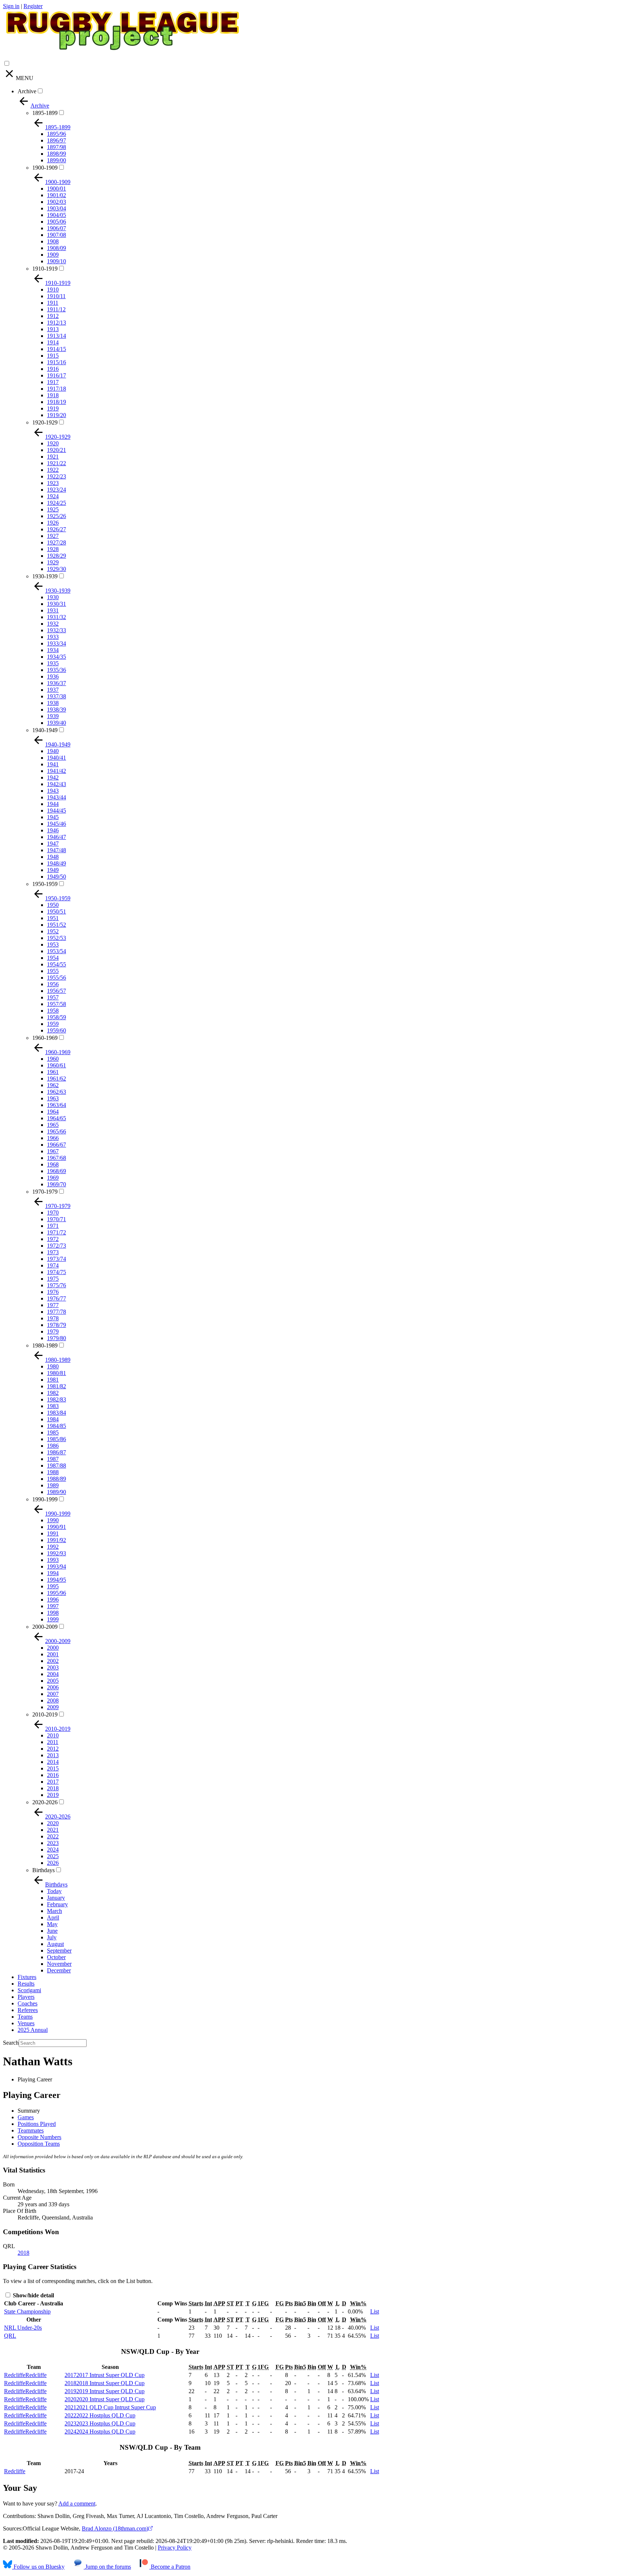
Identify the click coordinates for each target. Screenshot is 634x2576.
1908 (53, 241)
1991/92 (57, 1540)
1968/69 (57, 1171)
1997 (53, 1606)
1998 (53, 1613)
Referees (28, 2010)
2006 (53, 1687)
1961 (53, 1072)
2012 (53, 1749)
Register (33, 6)
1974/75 (57, 1272)
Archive (27, 91)
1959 (53, 1024)
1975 (53, 1279)
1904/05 (57, 215)
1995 (53, 1586)
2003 (53, 1667)
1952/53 (57, 938)
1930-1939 (45, 576)
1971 (53, 1226)
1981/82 (57, 1386)
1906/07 (57, 228)
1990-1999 (45, 1499)
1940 (53, 751)
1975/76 (57, 1285)
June (52, 1931)
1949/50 (57, 877)
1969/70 (57, 1184)
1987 (53, 1459)
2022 (53, 1836)
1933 (53, 637)
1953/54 (57, 951)
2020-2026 (45, 1802)
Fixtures (27, 1977)
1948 (53, 857)
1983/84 (57, 1413)
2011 (53, 1742)
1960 (53, 1059)
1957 (53, 997)
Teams (25, 2017)
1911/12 (56, 309)
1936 (53, 676)
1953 (53, 945)
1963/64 (57, 1105)
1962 (53, 1085)
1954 (53, 958)
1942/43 (57, 784)
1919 (53, 408)
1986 (53, 1446)
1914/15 (57, 349)
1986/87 (57, 1452)
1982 (53, 1393)
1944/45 (57, 811)
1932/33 (57, 630)
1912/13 (57, 323)
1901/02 (57, 195)
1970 (53, 1213)
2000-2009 (45, 1627)
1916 (53, 369)
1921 (53, 457)
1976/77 (57, 1298)
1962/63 (57, 1092)
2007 (53, 1694)
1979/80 (57, 1338)
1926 (53, 523)
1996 (53, 1600)
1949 (53, 870)
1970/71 (57, 1219)
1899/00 (57, 160)
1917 (53, 382)
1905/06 (57, 222)
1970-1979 (45, 1192)
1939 (53, 716)
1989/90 (57, 1492)
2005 (53, 1681)
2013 (53, 1755)
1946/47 (57, 837)
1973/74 (57, 1259)
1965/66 (57, 1131)
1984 (53, 1419)
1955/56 (57, 978)
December (59, 1970)
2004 (53, 1674)
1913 (53, 329)
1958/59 (57, 1017)
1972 (53, 1239)
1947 (53, 844)
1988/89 (57, 1479)
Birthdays (43, 1870)
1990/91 (57, 1527)
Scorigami (29, 1990)
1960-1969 (45, 1038)
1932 (53, 624)
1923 (53, 483)
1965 (53, 1125)
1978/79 (57, 1325)
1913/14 (57, 336)
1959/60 (57, 1030)
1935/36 (57, 670)
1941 (53, 764)
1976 (53, 1292)
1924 (53, 496)
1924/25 (57, 503)
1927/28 (57, 542)
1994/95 (57, 1580)
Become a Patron (170, 2567)
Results (26, 1984)
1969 (53, 1178)
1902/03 (57, 202)
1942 (53, 777)
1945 (53, 817)
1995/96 (57, 1593)
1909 (53, 255)
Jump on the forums (107, 2567)
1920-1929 (45, 422)
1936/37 (57, 683)
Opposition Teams (39, 2144)
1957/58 (57, 1004)
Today (54, 1891)
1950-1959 (45, 884)
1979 (53, 1332)
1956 (53, 984)
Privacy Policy (175, 2548)
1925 (53, 509)
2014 (53, 1762)
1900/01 (57, 189)
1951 (53, 918)
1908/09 (57, 248)
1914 (53, 342)
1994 (53, 1573)
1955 (53, 971)
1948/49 (57, 863)
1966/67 (57, 1145)
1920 (53, 443)
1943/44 (57, 797)
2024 (53, 1850)
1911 (53, 303)
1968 (53, 1164)
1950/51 (57, 911)
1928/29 (57, 556)
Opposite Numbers (39, 2137)
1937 (53, 690)
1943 (53, 791)
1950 (53, 905)
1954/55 (57, 964)
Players (26, 1997)
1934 (53, 650)
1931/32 (57, 617)
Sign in (11, 6)
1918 (53, 395)
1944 (53, 804)
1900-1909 (45, 168)
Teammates (31, 2130)
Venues (26, 2023)
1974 (53, 1265)
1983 (53, 1406)
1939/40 (57, 723)
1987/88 (57, 1466)
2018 (53, 1788)
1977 (53, 1305)
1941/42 (57, 771)
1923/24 (57, 490)
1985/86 (57, 1439)
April (53, 1917)
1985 (53, 1432)
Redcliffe (15, 2471)
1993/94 (57, 1566)
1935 (53, 663)
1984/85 (57, 1426)
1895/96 (57, 134)
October (56, 1957)
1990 (53, 1520)
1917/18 (57, 389)
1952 (53, 931)
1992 (53, 1547)
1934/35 (57, 657)
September (59, 1951)
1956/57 (57, 991)
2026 (53, 1863)
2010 (53, 1735)
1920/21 (57, 450)
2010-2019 (45, 1714)
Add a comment (77, 2503)
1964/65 (57, 1118)
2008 (53, 1701)
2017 (53, 1782)
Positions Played (37, 2124)
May (52, 1924)
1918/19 (57, 402)
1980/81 (57, 1373)
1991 (53, 1533)
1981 (53, 1380)
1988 (53, 1472)
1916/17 (57, 375)
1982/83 (57, 1399)
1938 (53, 703)
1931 (53, 610)
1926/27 (57, 529)
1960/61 (57, 1065)
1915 (53, 356)
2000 (53, 1648)
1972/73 (57, 1246)
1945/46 (57, 824)
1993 (53, 1560)
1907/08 (57, 235)
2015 (53, 1768)
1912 (53, 316)
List (375, 2311)
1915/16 (57, 362)
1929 (53, 562)
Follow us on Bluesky (38, 2567)
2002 (53, 1661)
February (57, 1904)
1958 (53, 1011)
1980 (53, 1366)
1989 (53, 1485)
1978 (53, 1318)
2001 (53, 1654)
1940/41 (57, 758)
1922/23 (57, 476)
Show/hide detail (33, 2295)
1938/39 (57, 710)
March (54, 1911)
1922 (53, 470)
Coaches (28, 2003)
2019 (53, 1795)
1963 (53, 1098)
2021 (53, 1830)
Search (11, 2043)
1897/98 (57, 147)
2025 (53, 1856)
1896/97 (57, 140)
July (52, 1937)
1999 (53, 1619)
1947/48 (57, 850)
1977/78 (57, 1312)
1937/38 (57, 696)
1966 (53, 1138)
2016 (53, 1775)
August (55, 1944)
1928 (53, 549)
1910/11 (56, 296)
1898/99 (57, 154)
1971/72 (57, 1232)
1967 (53, 1151)
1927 (53, 536)
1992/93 (57, 1553)
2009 (53, 1707)
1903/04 (57, 208)
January (56, 1898)
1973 (53, 1252)
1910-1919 (45, 269)
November (59, 1964)
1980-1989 (45, 1345)
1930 (53, 597)
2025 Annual (33, 2030)
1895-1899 (45, 113)
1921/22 (57, 463)
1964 (53, 1112)
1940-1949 (45, 730)
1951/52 (57, 925)
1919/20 (57, 415)
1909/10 (57, 261)
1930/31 (57, 604)
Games (26, 2117)
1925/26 (57, 516)
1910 (53, 290)
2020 (53, 1823)
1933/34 (57, 643)
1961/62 (57, 1079)
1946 (53, 830)
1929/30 (57, 569)
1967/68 (57, 1158)
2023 (53, 1843)
